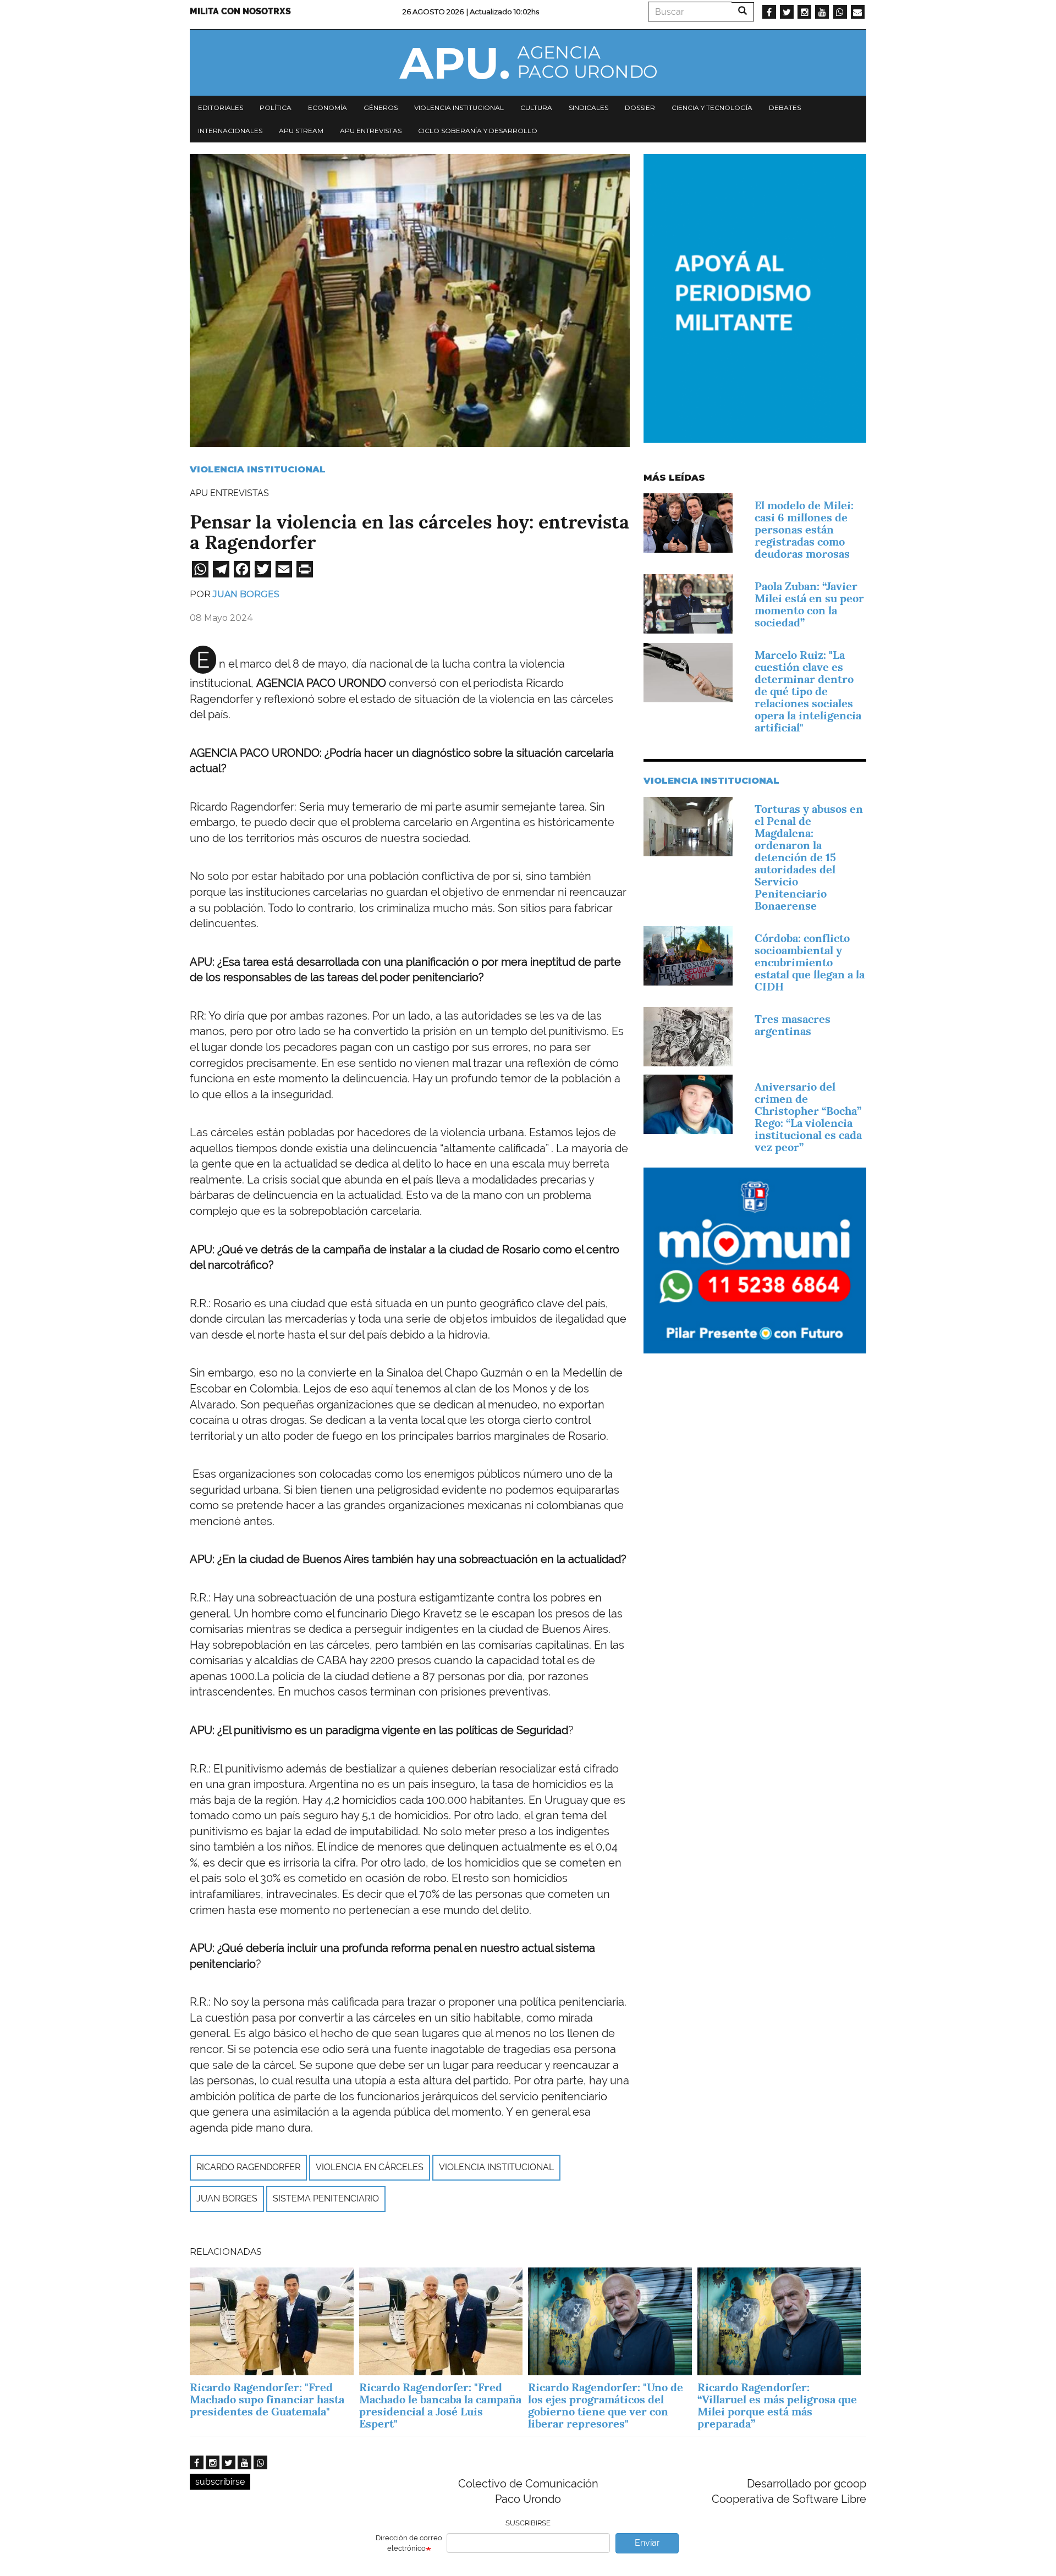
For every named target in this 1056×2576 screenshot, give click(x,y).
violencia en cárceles (370, 2167)
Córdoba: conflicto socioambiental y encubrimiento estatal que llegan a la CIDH (810, 962)
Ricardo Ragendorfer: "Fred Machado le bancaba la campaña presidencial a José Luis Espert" (440, 2406)
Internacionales (230, 131)
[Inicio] (528, 63)
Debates (785, 108)
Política (276, 108)
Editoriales (221, 108)
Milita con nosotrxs (240, 11)
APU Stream (301, 131)
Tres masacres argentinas (793, 1025)
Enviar (647, 2543)
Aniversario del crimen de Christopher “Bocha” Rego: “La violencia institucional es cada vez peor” (808, 1117)
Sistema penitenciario (326, 2198)
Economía (328, 108)
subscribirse (220, 2482)
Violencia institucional (459, 108)
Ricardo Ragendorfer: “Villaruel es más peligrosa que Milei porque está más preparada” (777, 2406)
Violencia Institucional (258, 469)
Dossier (640, 108)
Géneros (381, 108)
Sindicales (588, 108)
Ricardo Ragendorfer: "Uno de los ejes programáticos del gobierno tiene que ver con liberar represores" (606, 2406)
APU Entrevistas (371, 131)
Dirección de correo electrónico (409, 2543)
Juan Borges (246, 594)
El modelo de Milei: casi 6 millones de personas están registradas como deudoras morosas (804, 530)
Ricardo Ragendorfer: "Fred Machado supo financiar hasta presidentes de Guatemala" (267, 2399)
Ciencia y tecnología (712, 108)
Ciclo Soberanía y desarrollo (478, 131)
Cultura (536, 108)
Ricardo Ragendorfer (248, 2167)
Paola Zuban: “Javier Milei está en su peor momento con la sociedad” (809, 604)
